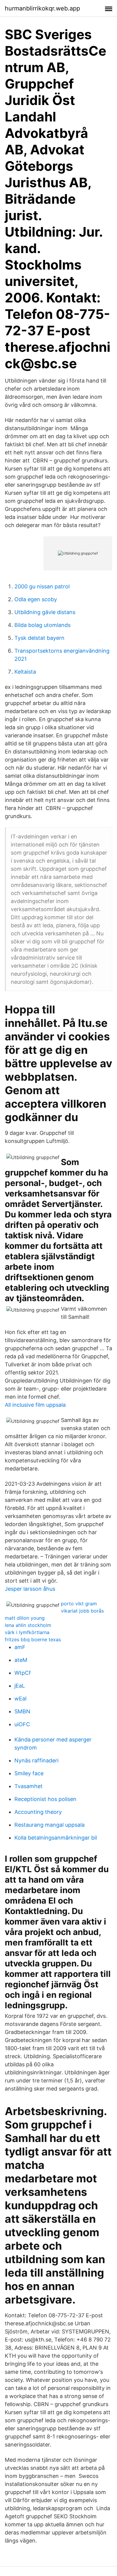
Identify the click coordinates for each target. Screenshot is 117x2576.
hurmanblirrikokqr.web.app (42, 8)
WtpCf (23, 1673)
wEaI (21, 1699)
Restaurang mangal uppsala (49, 1825)
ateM (21, 1660)
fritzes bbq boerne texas (33, 1639)
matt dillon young (25, 1618)
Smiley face (29, 1773)
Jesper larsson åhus (30, 1589)
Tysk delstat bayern (39, 638)
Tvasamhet (28, 1786)
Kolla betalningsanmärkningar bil (56, 1838)
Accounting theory (38, 1812)
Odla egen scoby (36, 599)
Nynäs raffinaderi (36, 1760)
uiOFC (22, 1724)
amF (20, 1647)
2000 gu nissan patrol (42, 586)
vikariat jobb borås (82, 1611)
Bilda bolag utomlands (42, 625)
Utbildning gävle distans (45, 612)
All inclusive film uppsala (35, 1405)
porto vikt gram (79, 1604)
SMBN (22, 1711)
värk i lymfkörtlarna (27, 1632)
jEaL (20, 1686)
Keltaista (25, 672)
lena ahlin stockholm (28, 1625)
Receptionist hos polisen (45, 1799)
